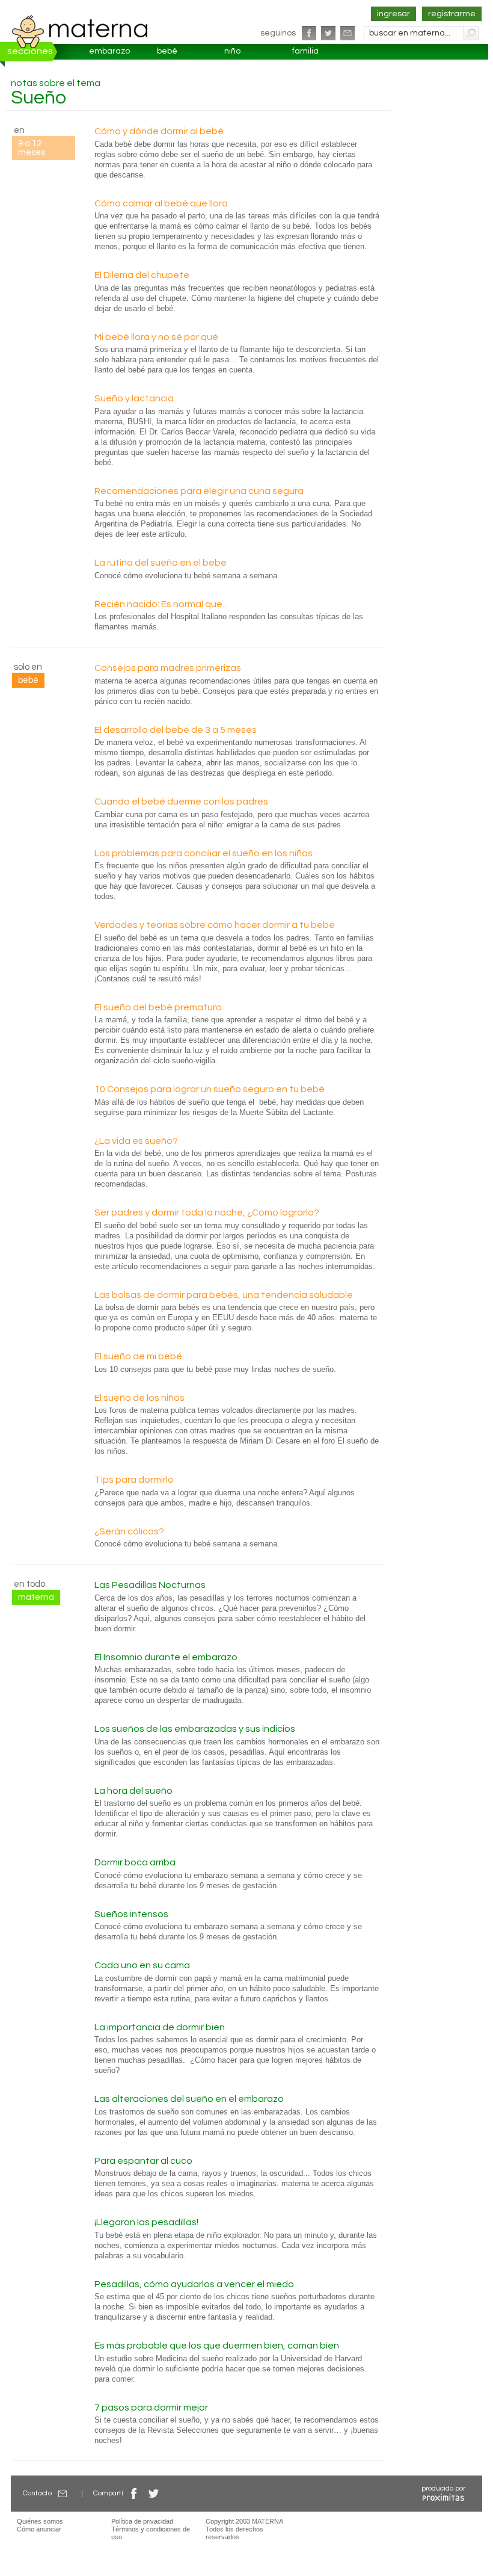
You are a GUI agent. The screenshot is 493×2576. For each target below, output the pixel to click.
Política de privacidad (142, 2521)
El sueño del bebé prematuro (158, 1007)
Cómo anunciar (39, 2529)
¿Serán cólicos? (129, 1531)
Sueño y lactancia (134, 398)
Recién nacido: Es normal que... (161, 604)
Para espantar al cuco (143, 2161)
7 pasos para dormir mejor (151, 2408)
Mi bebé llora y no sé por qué (156, 337)
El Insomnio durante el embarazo (166, 1657)
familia (305, 51)
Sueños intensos (131, 1914)
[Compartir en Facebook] (134, 2493)
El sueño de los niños (139, 1398)
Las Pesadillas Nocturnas (150, 1585)
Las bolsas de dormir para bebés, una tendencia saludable (224, 1295)
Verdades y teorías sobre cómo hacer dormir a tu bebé (215, 925)
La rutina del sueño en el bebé (161, 563)
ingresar (393, 14)
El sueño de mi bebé (138, 1356)
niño (232, 51)
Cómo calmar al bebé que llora (161, 203)
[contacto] (348, 33)
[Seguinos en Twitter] (328, 33)
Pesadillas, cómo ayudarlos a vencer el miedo (194, 2284)
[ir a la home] (80, 31)
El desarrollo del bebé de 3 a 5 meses (176, 730)
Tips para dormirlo (134, 1480)
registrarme (452, 14)
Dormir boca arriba (135, 1862)
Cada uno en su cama (142, 1965)
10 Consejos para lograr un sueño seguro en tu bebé (210, 1089)
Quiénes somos (40, 2521)
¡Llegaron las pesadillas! (146, 2222)
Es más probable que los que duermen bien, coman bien (217, 2346)
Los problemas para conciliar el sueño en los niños (204, 853)
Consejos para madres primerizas (168, 668)
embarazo (109, 51)
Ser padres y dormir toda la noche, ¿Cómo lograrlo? (207, 1212)
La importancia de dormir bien (160, 2027)
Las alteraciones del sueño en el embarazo (189, 2099)
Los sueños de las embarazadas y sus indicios (195, 1729)
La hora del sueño (133, 1791)
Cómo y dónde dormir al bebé (159, 131)
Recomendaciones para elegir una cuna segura (199, 491)
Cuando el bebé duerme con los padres (181, 802)
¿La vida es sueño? (136, 1141)
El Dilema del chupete (142, 275)
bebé (167, 51)
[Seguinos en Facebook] (309, 33)
